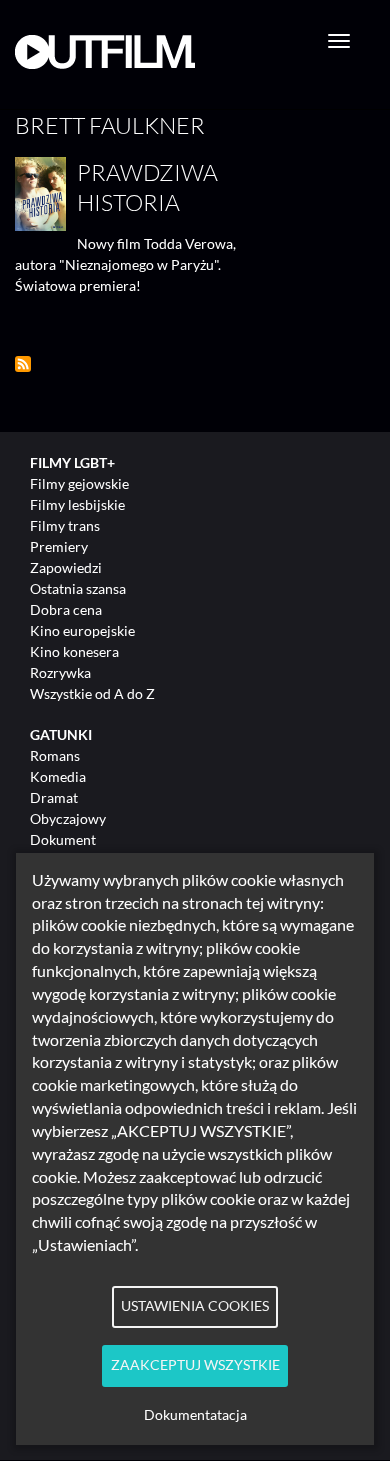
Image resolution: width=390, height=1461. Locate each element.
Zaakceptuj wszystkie (195, 1365)
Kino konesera (74, 651)
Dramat (54, 797)
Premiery (59, 546)
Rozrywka (60, 672)
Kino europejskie (82, 630)
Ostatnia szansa (78, 588)
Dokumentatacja (195, 1415)
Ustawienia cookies (195, 1306)
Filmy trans (65, 525)
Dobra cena (66, 609)
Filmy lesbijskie (77, 504)
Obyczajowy (68, 818)
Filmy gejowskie (79, 483)
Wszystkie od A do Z (92, 693)
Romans (55, 755)
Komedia (58, 776)
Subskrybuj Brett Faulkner (23, 364)
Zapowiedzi (66, 567)
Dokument (63, 839)
